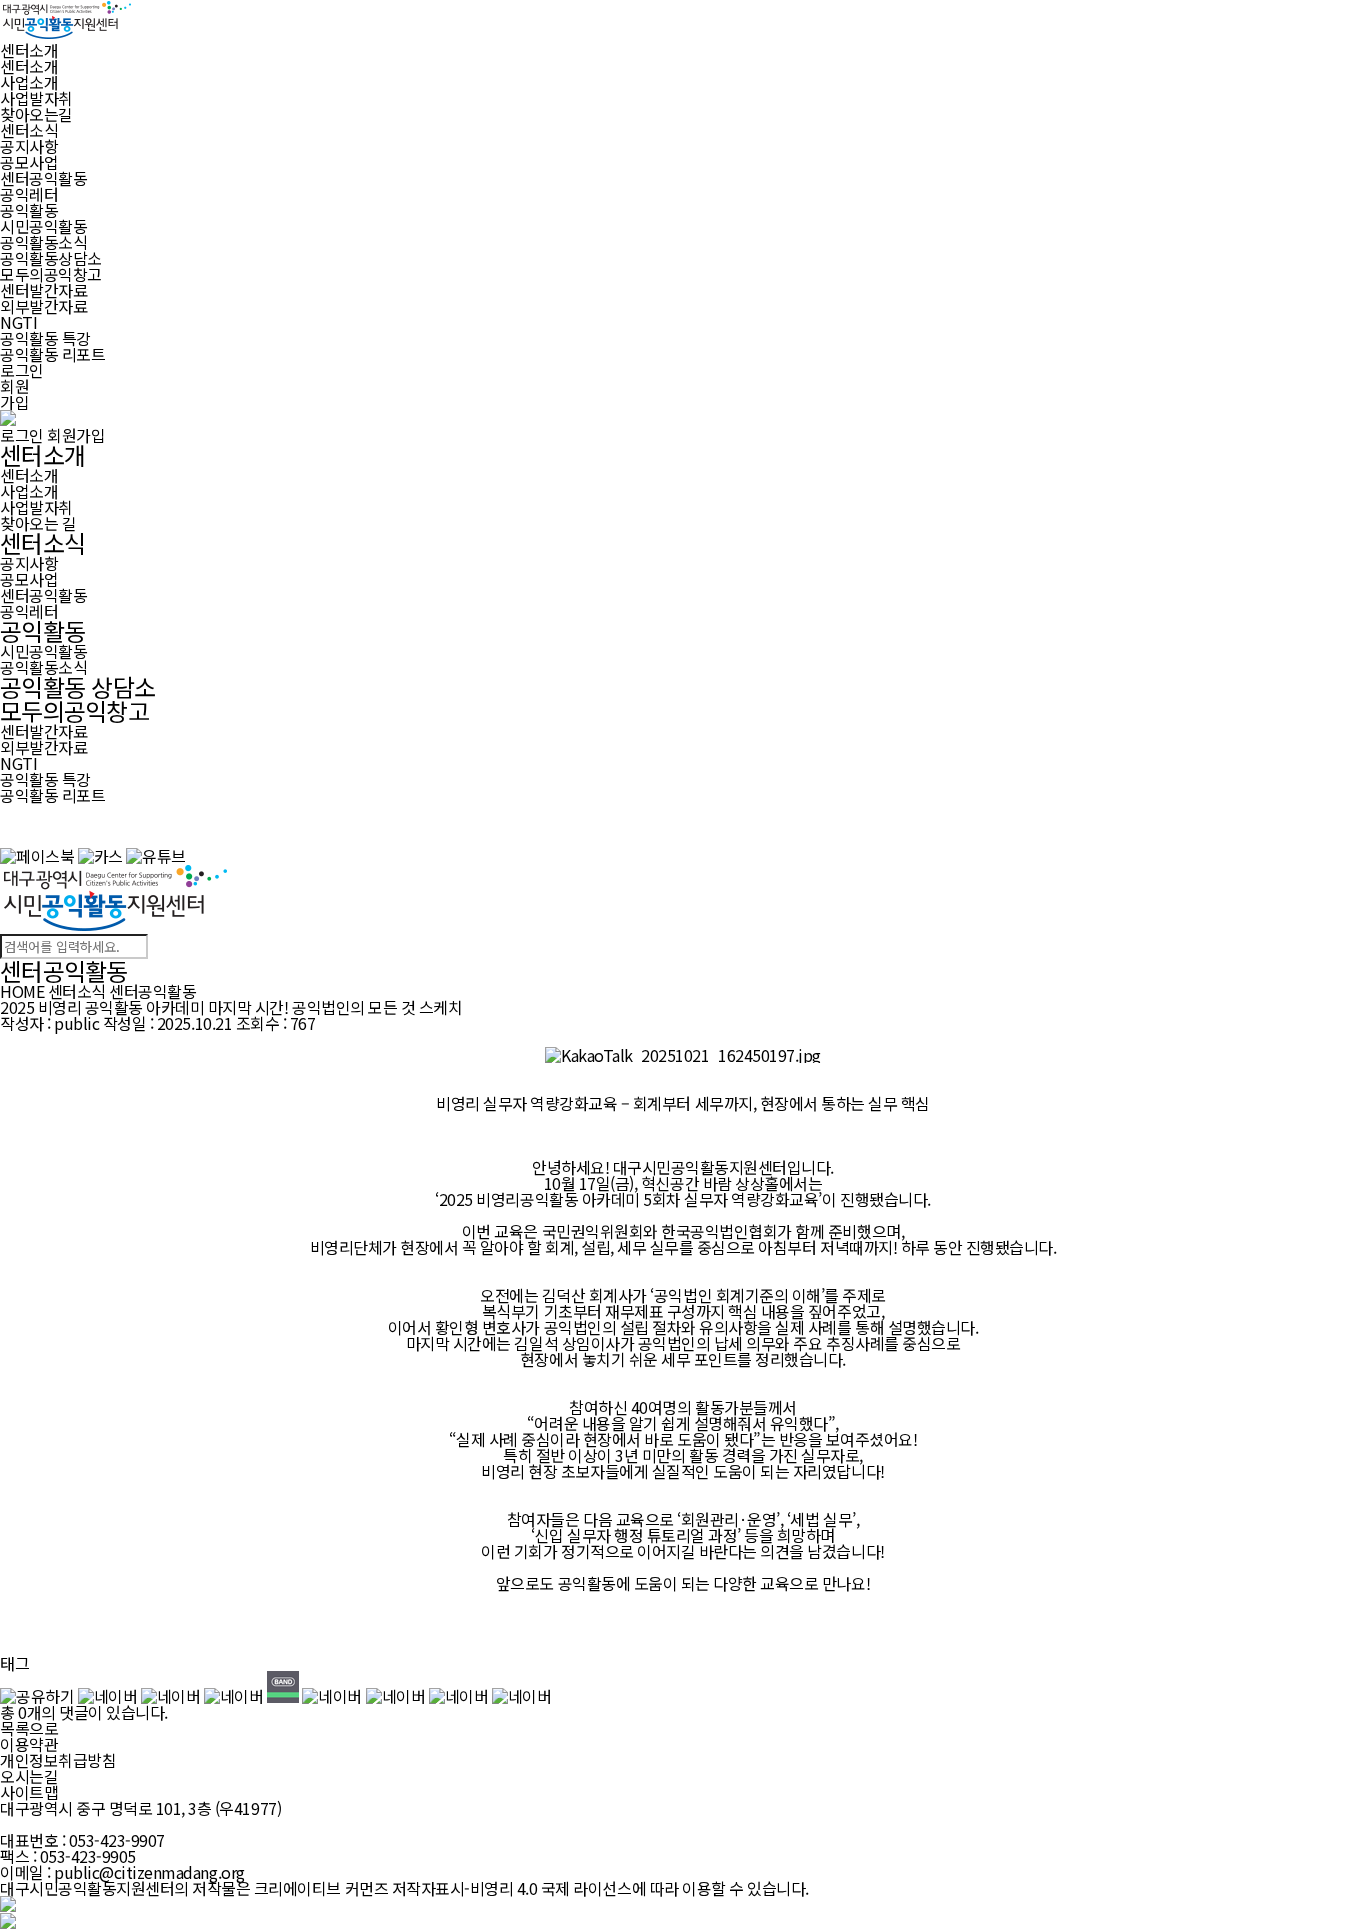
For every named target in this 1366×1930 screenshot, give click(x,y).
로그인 (22, 370)
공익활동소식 (43, 242)
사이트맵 (29, 1792)
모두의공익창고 (74, 710)
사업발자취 (36, 98)
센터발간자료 (43, 290)
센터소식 (42, 542)
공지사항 (29, 146)
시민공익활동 (43, 226)
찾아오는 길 (38, 523)
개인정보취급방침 (58, 1760)
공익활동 (42, 630)
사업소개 (29, 82)
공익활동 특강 (45, 338)
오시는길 (29, 1776)
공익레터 (29, 194)
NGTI (18, 322)
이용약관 (29, 1744)
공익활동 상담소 (77, 686)
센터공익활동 (43, 178)
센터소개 (29, 66)
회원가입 (14, 394)
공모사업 (29, 162)
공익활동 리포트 (52, 354)
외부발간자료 (43, 306)
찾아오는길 (36, 114)
